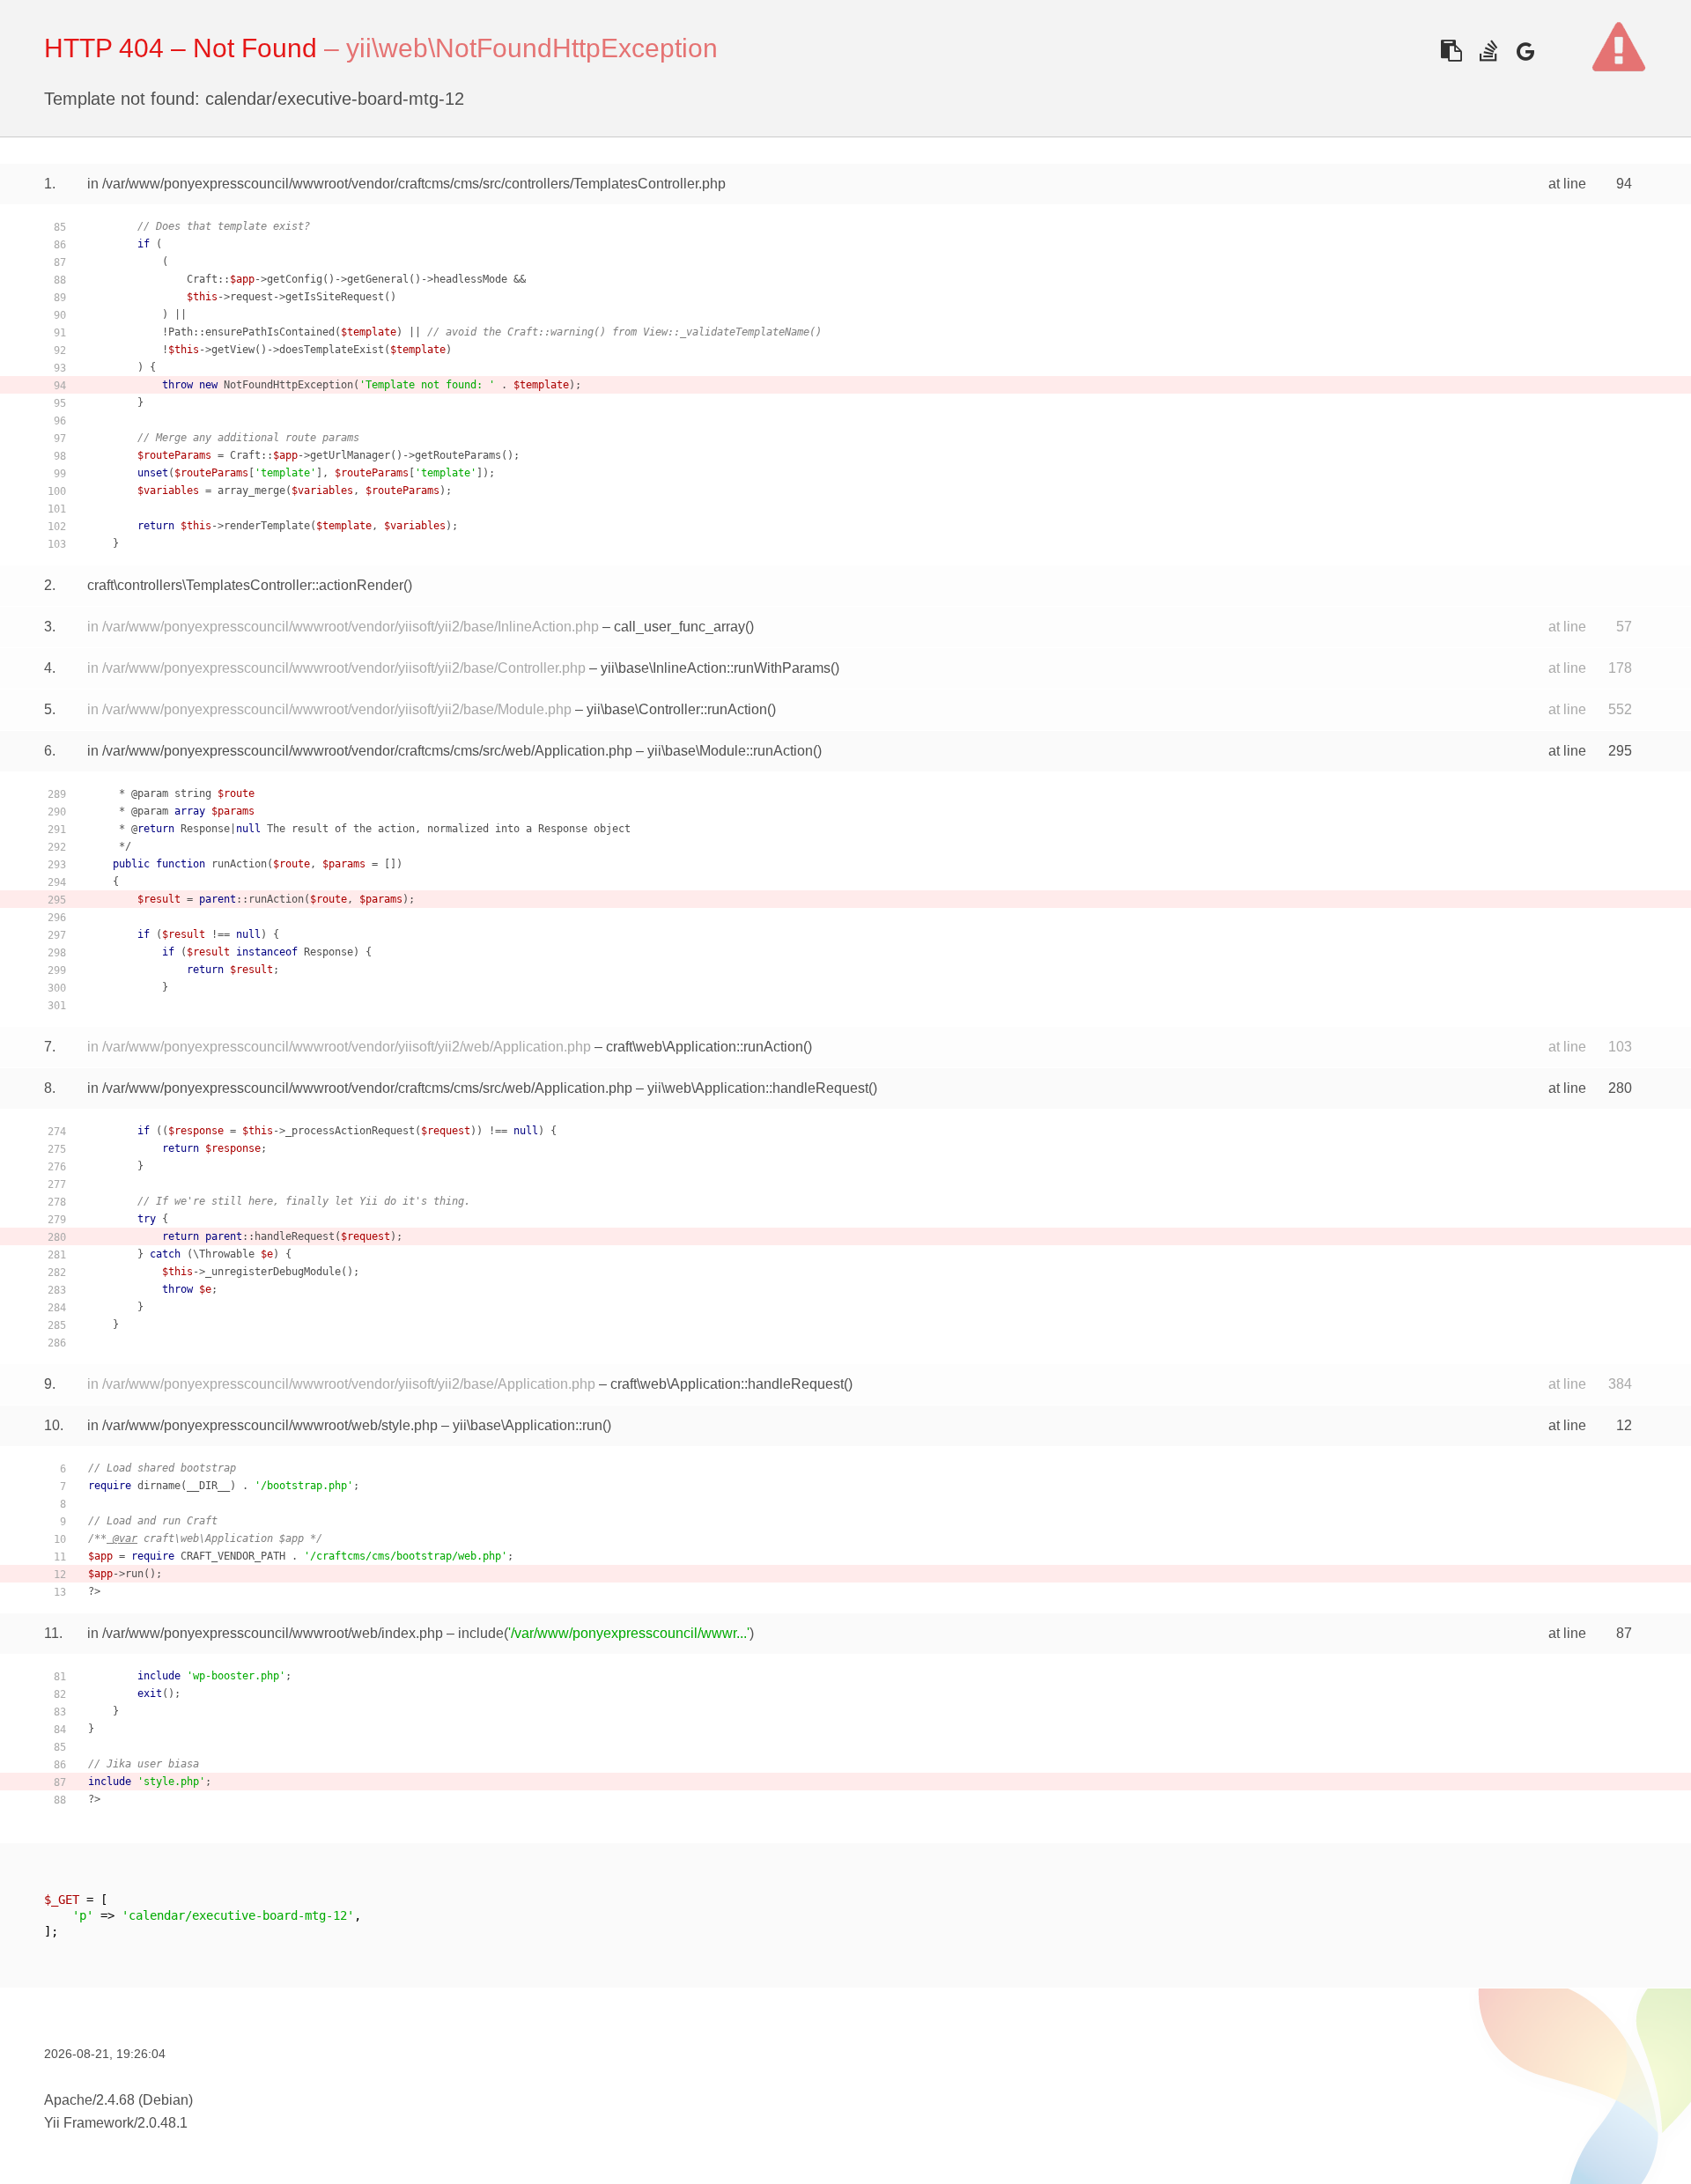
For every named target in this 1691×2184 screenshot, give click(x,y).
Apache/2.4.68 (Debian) (118, 2100)
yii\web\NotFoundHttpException (532, 48)
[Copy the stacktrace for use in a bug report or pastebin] (1451, 51)
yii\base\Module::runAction (730, 751)
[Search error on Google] (1525, 51)
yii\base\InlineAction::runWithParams (716, 668)
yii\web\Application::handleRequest (758, 1088)
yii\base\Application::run (528, 1425)
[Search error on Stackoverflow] (1488, 51)
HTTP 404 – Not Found (181, 48)
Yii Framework (89, 2123)
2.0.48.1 (162, 2123)
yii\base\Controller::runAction (677, 709)
